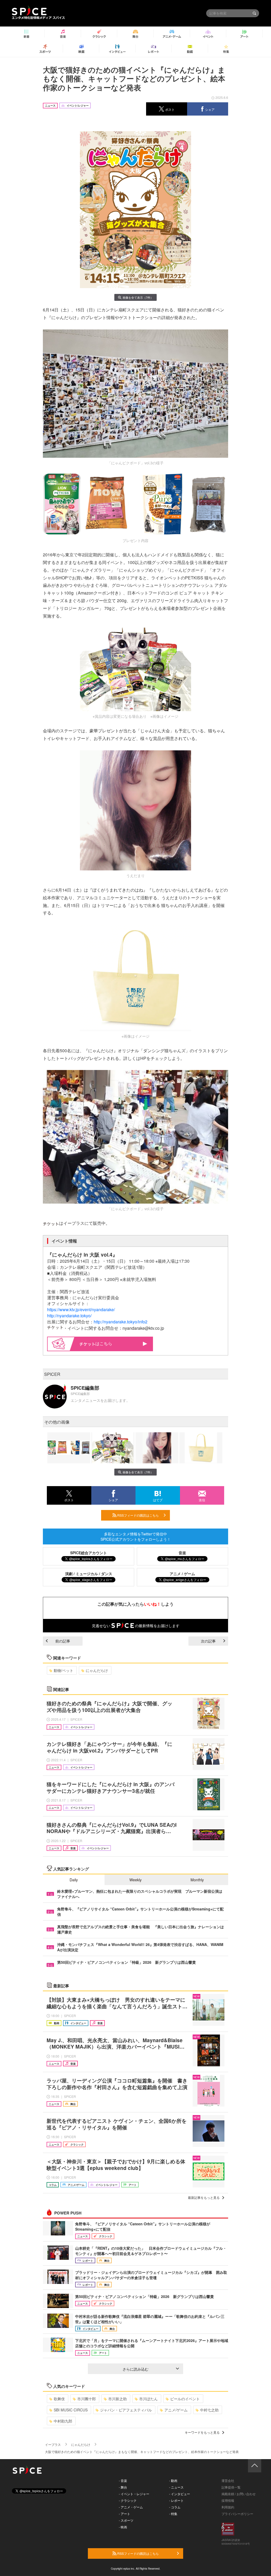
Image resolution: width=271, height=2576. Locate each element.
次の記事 (208, 1641)
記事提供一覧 (231, 2487)
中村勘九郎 (63, 2421)
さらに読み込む (135, 2369)
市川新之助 (118, 2399)
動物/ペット (64, 1670)
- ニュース (176, 2487)
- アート (125, 2514)
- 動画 (173, 2480)
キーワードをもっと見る (202, 2432)
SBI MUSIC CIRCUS (71, 2410)
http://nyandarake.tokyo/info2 (121, 1322)
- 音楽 (123, 2480)
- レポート (176, 2500)
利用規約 (228, 2507)
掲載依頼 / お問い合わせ (239, 2494)
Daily (74, 1880)
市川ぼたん (148, 2399)
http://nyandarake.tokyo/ (69, 1316)
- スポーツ (126, 2520)
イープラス (53, 2444)
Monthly (197, 1880)
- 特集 (173, 2514)
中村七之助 (209, 2410)
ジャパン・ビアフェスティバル (126, 2410)
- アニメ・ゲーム (131, 2507)
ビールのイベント (185, 2399)
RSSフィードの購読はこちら (138, 1515)
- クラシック (128, 2500)
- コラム (175, 2507)
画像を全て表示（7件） (138, 297)
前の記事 (63, 1641)
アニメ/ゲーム (176, 2410)
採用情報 (228, 2500)
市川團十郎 (87, 2399)
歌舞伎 (59, 2399)
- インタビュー (180, 2494)
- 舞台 (123, 2487)
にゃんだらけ (97, 1670)
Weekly (135, 1880)
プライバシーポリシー (237, 2514)
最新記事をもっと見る (204, 2197)
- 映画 (123, 2527)
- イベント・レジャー (134, 2494)
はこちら (104, 1343)
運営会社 (228, 2480)
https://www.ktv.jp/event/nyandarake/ (81, 1309)
